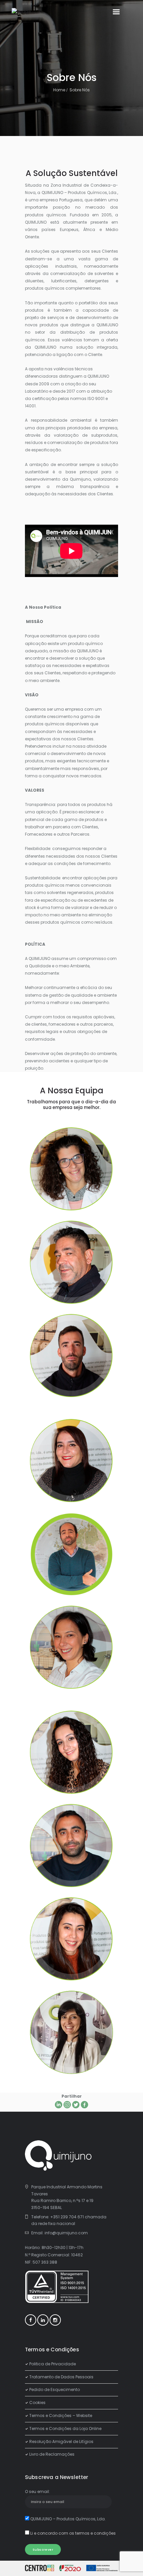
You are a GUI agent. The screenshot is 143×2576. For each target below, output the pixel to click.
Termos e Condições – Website (61, 2415)
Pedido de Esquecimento (55, 2389)
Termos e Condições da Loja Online (65, 2428)
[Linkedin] (59, 2105)
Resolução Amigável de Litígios (61, 2441)
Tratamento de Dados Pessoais (61, 2377)
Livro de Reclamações (52, 2454)
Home (59, 90)
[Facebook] (84, 2105)
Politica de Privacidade (53, 2364)
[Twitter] (76, 2105)
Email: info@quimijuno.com (60, 2233)
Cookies (37, 2402)
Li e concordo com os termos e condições (73, 2533)
